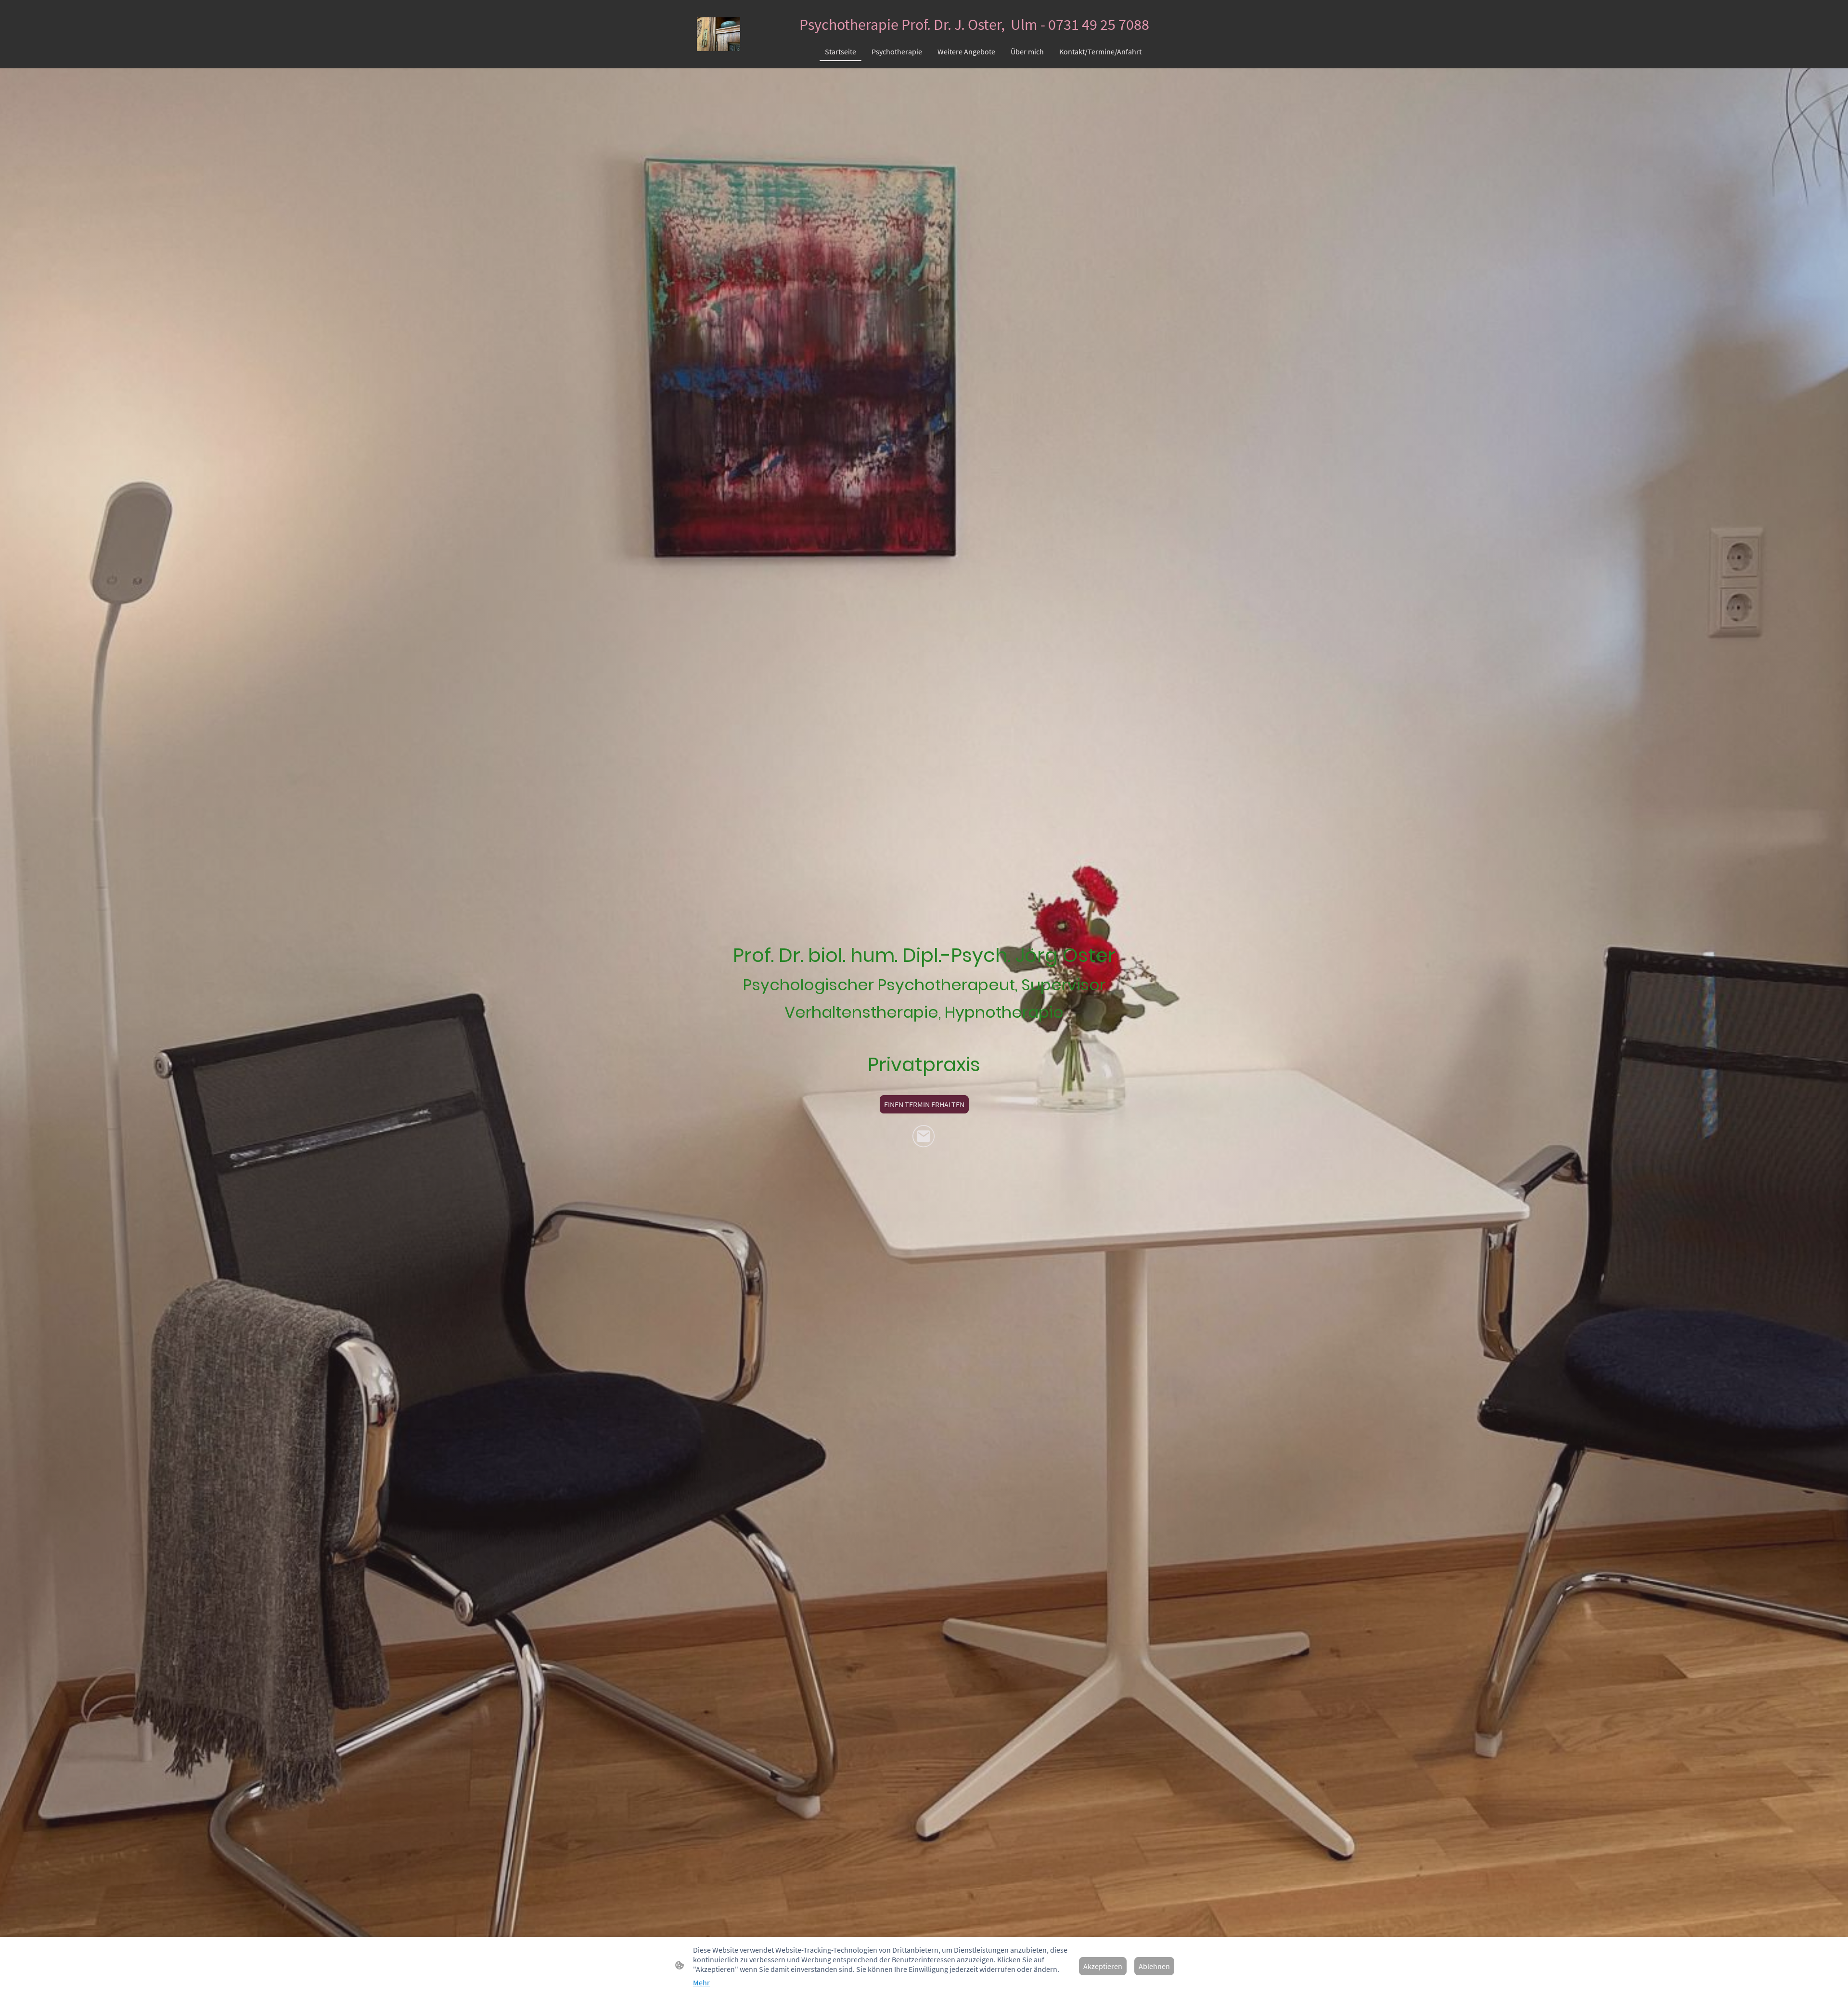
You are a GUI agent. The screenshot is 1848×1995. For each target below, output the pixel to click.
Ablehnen (1154, 1966)
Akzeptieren (1103, 1966)
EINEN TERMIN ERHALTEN (924, 1104)
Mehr (701, 1982)
